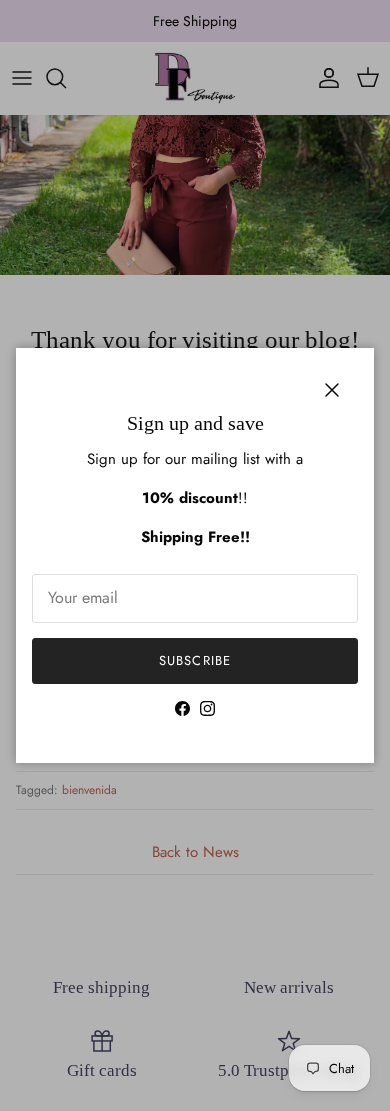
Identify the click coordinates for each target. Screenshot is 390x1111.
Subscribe (194, 660)
